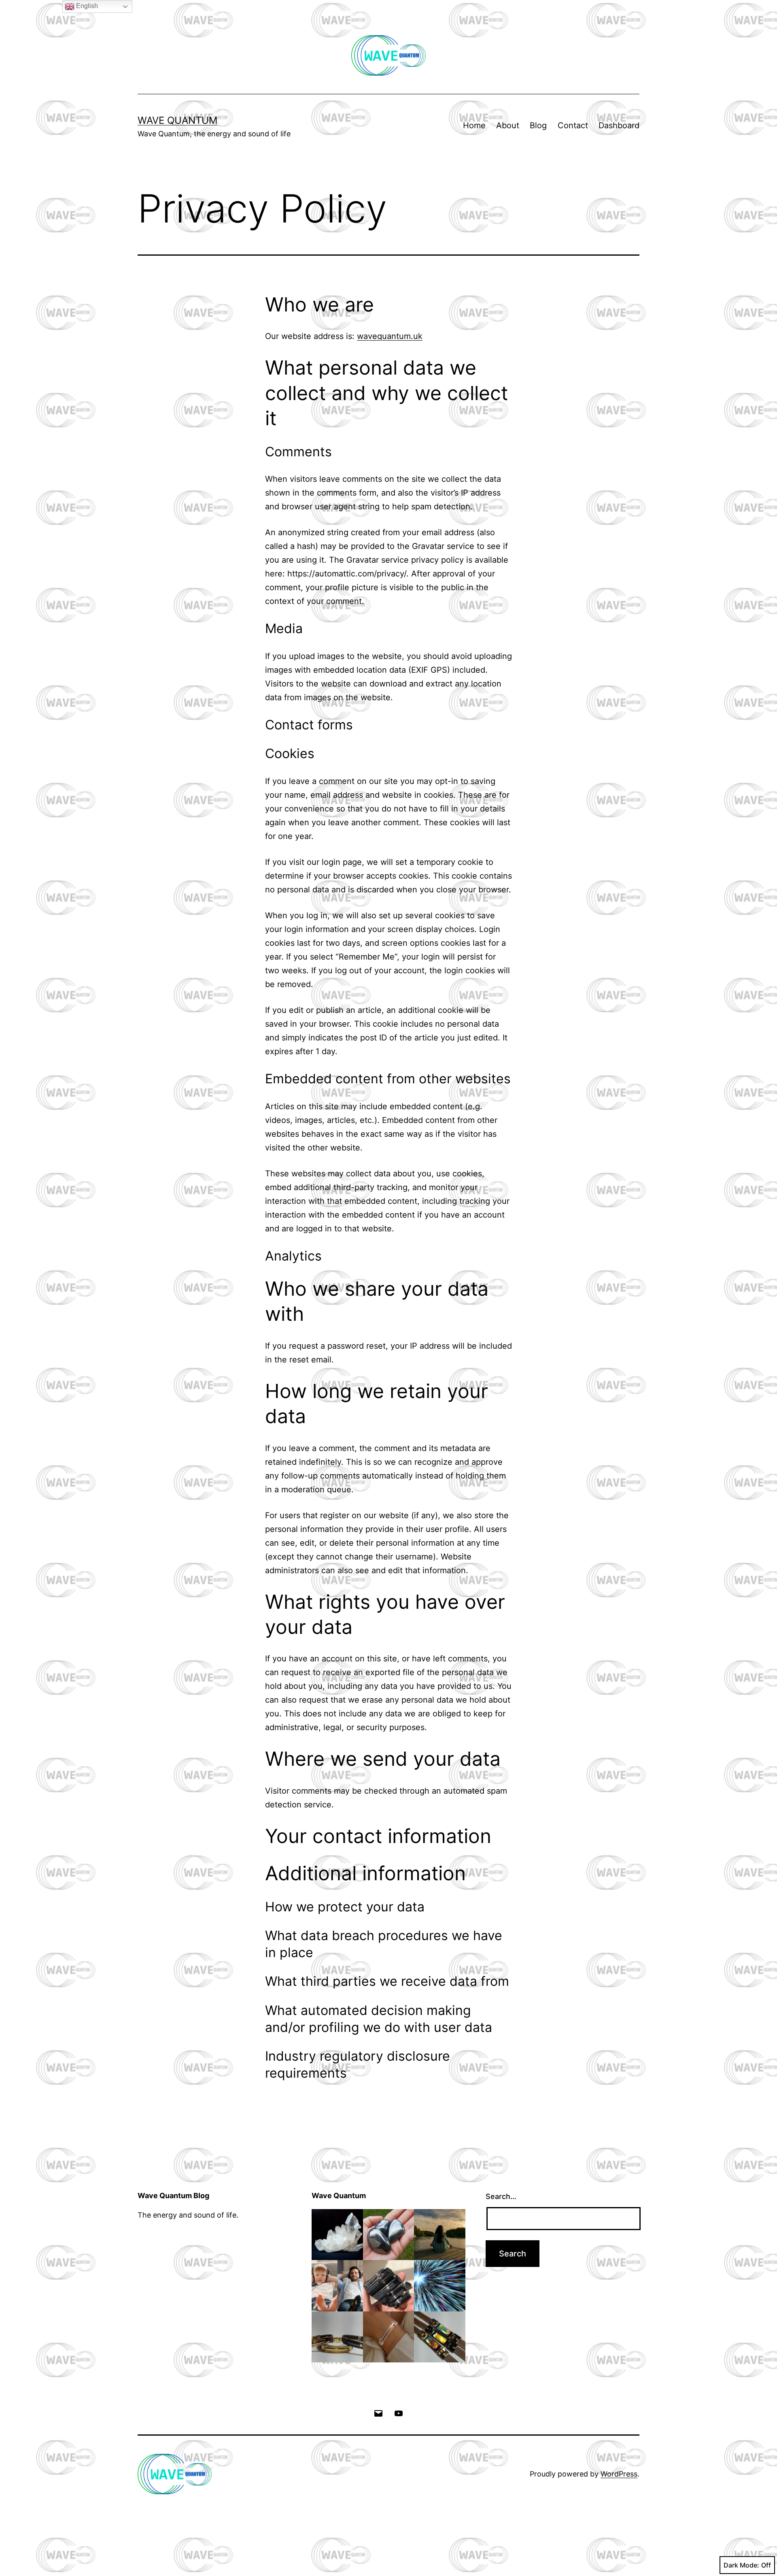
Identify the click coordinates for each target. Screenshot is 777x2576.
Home (474, 125)
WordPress (619, 2474)
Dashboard (619, 125)
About (508, 125)
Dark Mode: (741, 2565)
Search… (501, 2196)
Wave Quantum (177, 120)
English (86, 6)
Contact (573, 125)
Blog (538, 125)
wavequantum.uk (390, 336)
